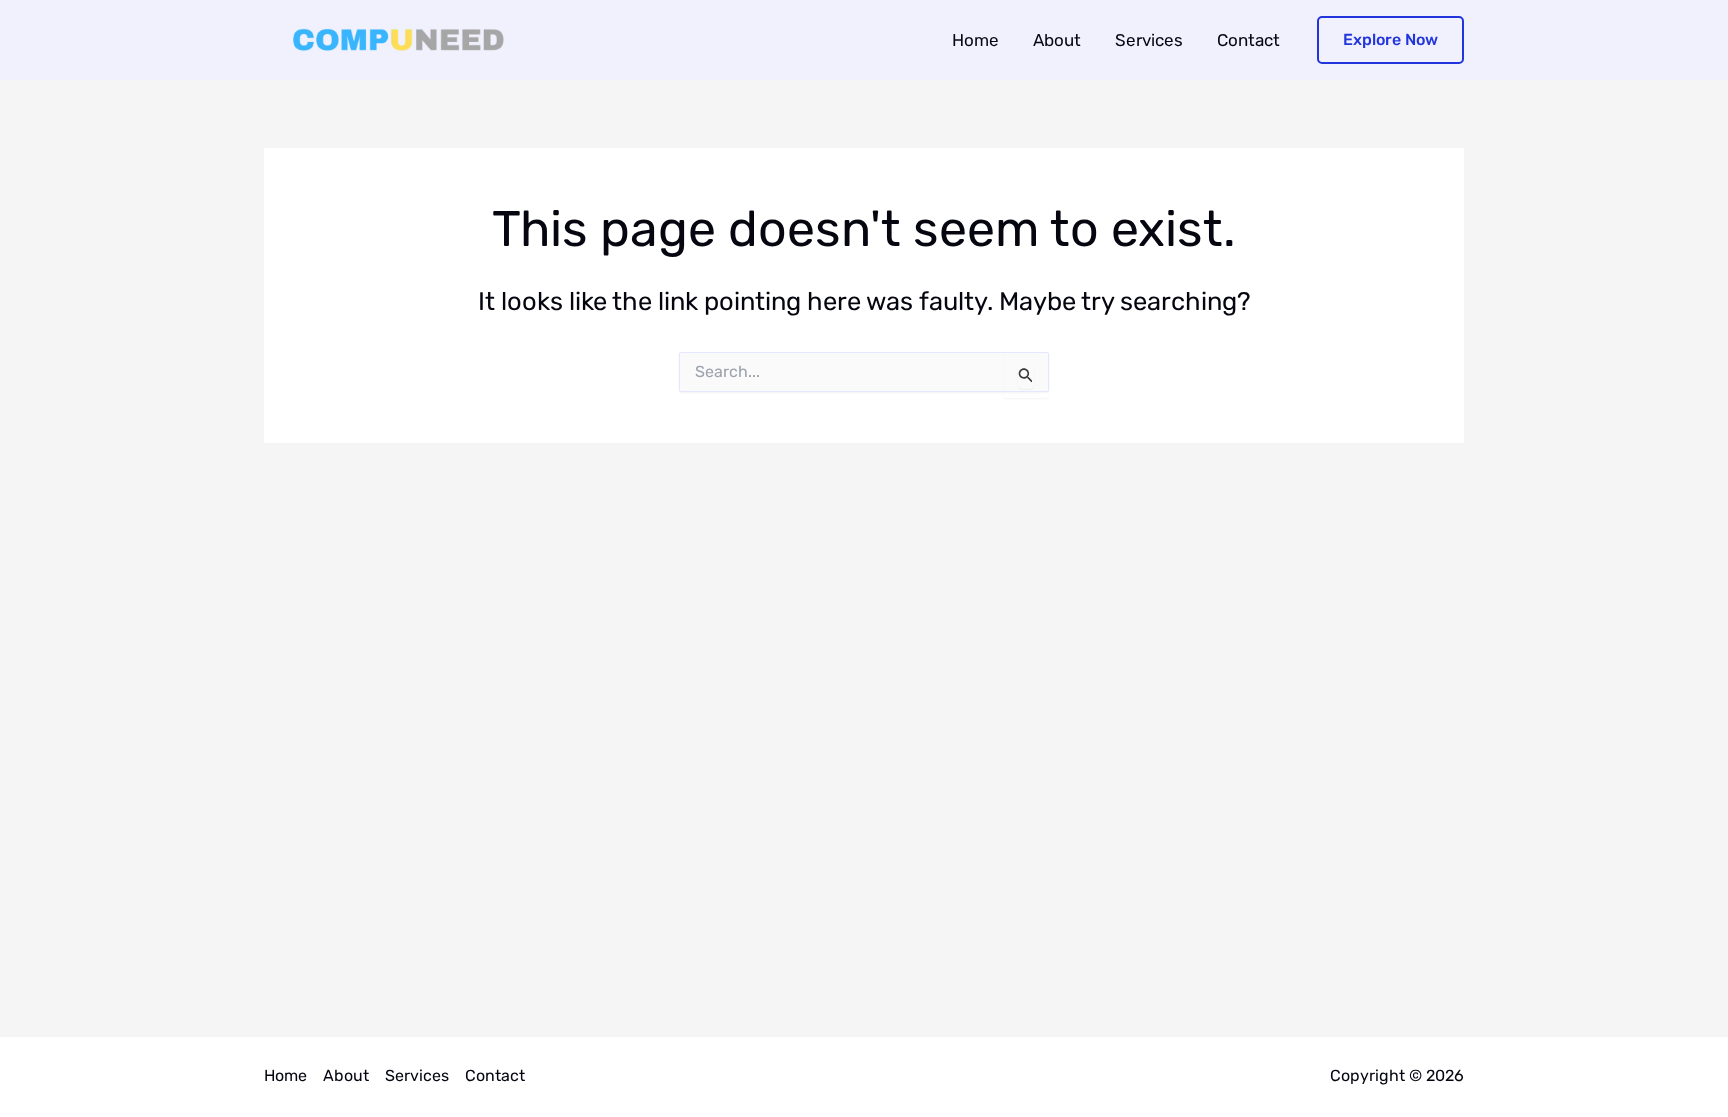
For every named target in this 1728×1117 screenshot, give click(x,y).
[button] (1390, 40)
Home (975, 40)
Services (1149, 40)
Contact (1248, 40)
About (1057, 40)
